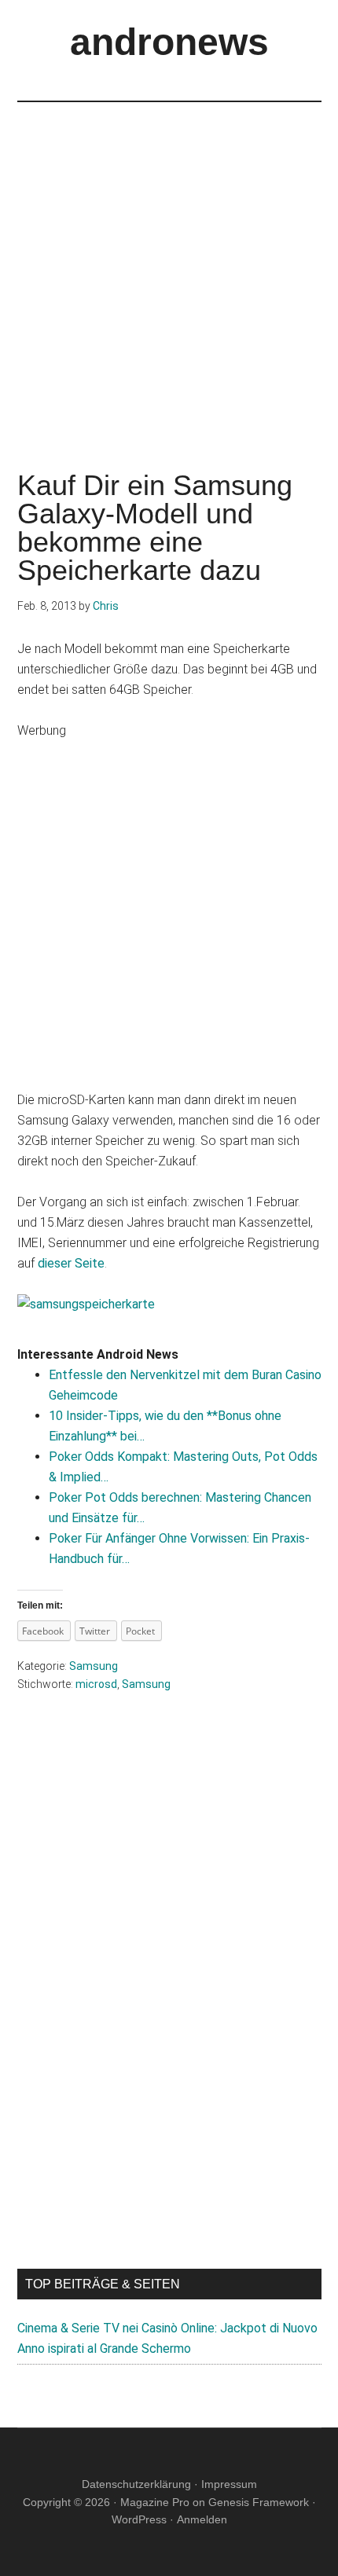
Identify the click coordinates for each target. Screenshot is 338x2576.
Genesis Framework (259, 2502)
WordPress (139, 2519)
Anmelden (202, 2519)
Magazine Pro (155, 2502)
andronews (169, 42)
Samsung (94, 1666)
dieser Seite (71, 1263)
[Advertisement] (169, 271)
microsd (96, 1684)
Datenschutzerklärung (136, 2484)
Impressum (229, 2484)
